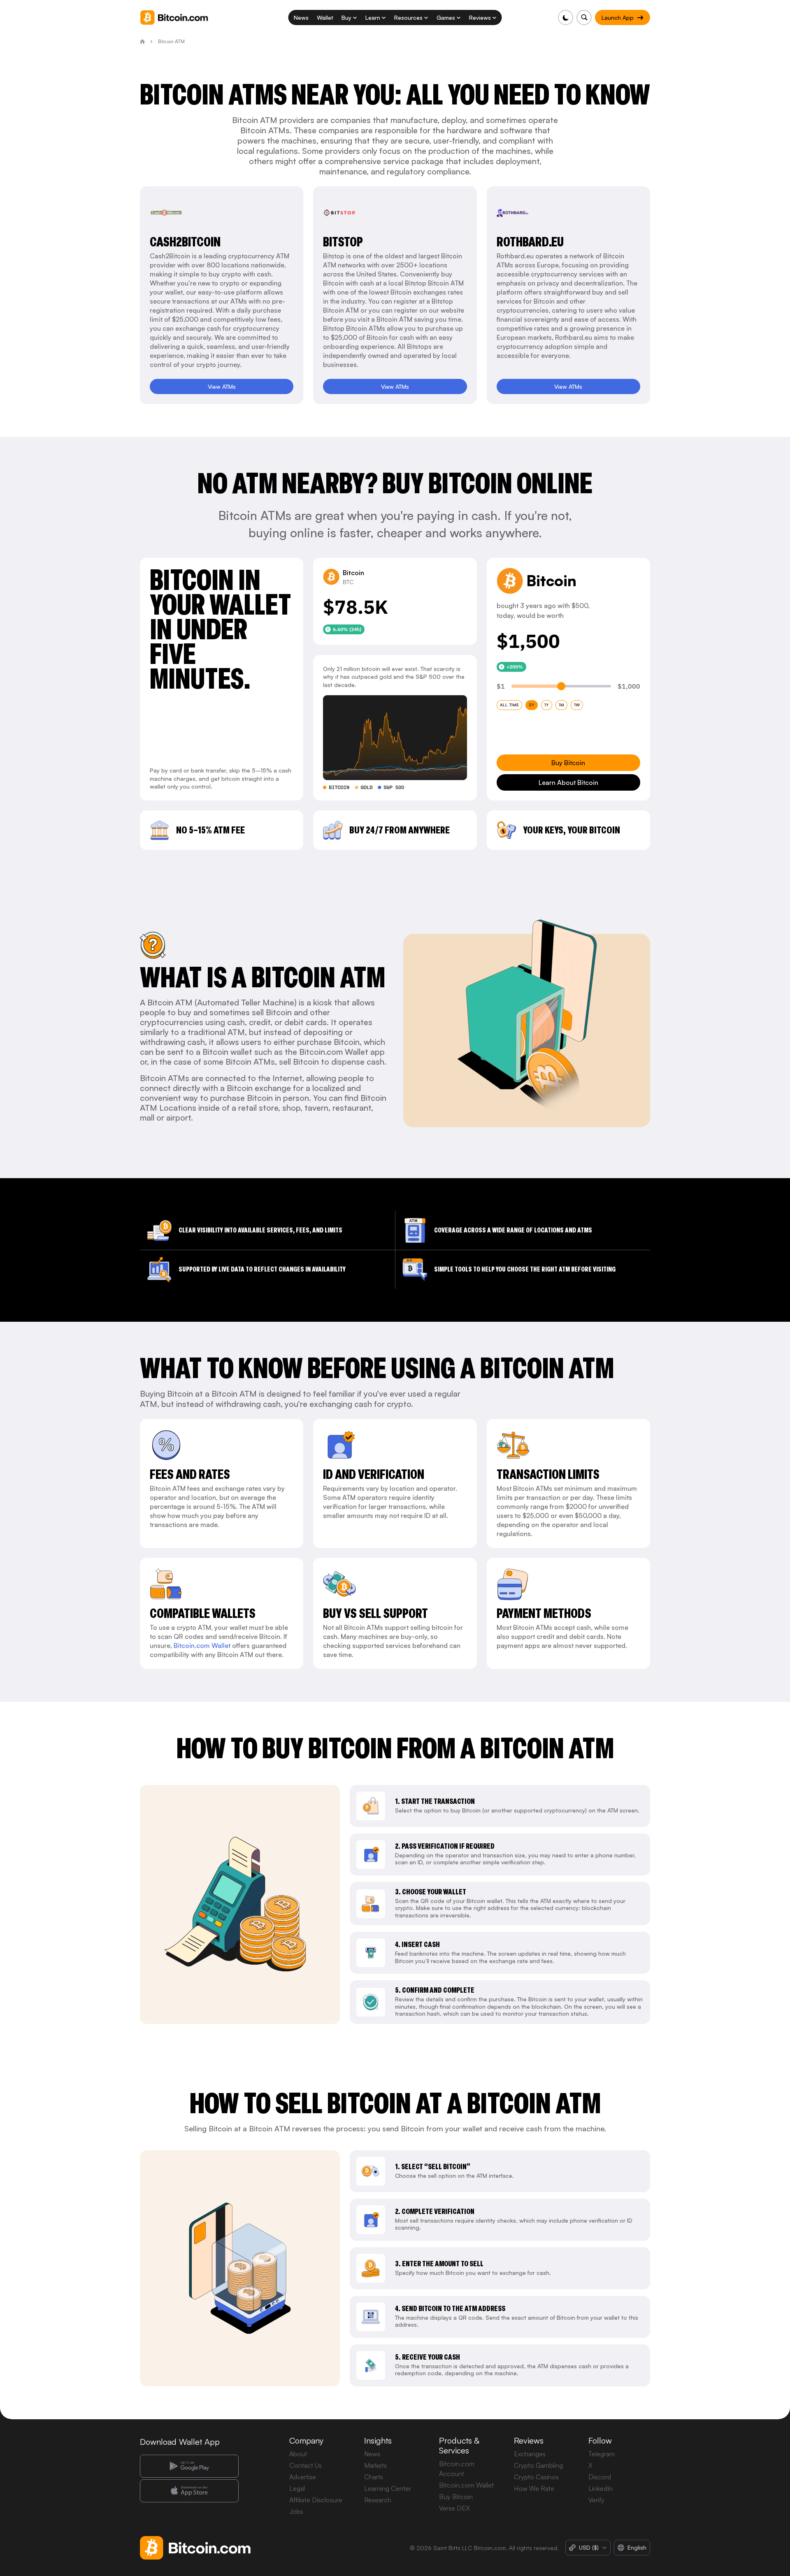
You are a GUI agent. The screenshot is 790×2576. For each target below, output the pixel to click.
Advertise (303, 2477)
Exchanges (530, 2454)
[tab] (509, 705)
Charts (374, 2477)
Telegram (602, 2454)
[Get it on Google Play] (189, 2466)
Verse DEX (454, 2508)
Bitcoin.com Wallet (202, 1645)
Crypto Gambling (538, 2465)
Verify (596, 2500)
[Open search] (584, 17)
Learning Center (388, 2488)
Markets (375, 2465)
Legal (297, 2488)
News (372, 2454)
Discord (600, 2477)
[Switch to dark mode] (566, 17)
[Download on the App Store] (189, 2491)
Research (378, 2500)
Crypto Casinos (536, 2477)
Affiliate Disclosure (316, 2500)
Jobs (296, 2511)
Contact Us (306, 2465)
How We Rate (534, 2488)
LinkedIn (601, 2488)
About (298, 2454)
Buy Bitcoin (456, 2497)
